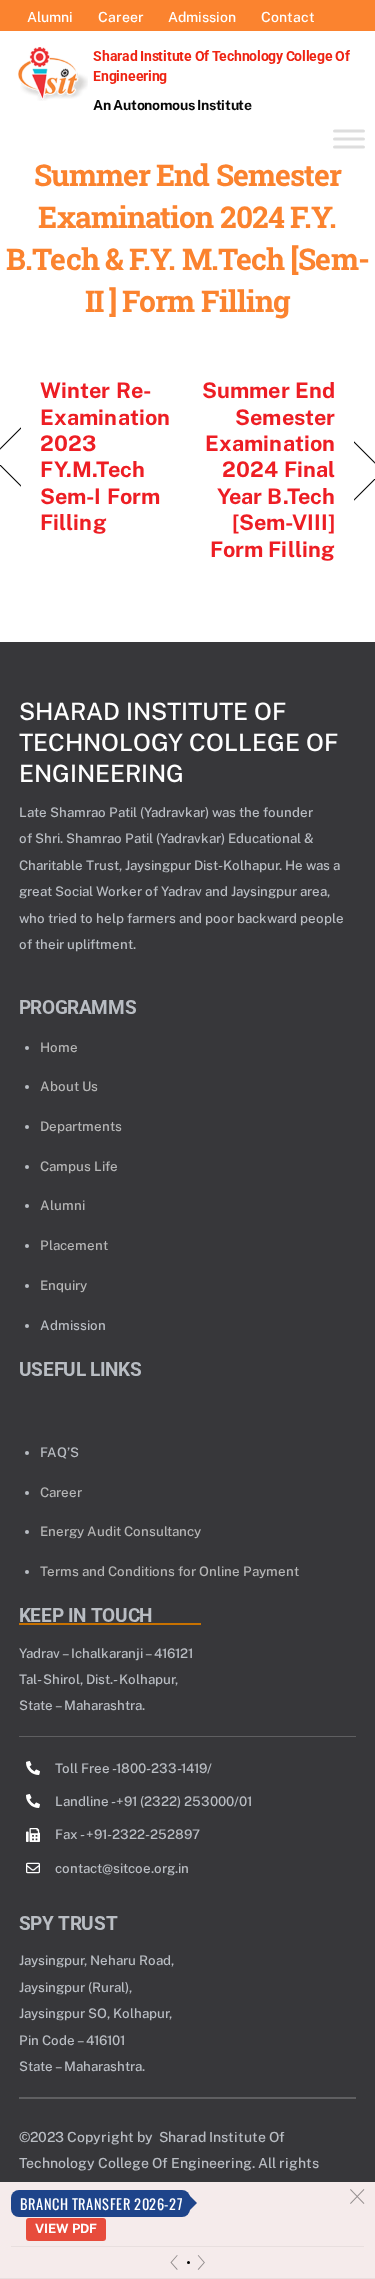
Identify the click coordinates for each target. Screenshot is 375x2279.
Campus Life (79, 1166)
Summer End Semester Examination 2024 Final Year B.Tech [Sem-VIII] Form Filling (267, 469)
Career (61, 1492)
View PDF (66, 2228)
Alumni (62, 1205)
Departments (81, 1126)
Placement (74, 1245)
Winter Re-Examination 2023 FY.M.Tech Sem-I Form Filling (105, 456)
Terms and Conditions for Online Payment (169, 1571)
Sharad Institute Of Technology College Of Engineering (178, 742)
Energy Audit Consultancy (120, 1531)
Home (59, 1047)
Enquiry (63, 1285)
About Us (69, 1086)
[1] (188, 2262)
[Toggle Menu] (349, 139)
